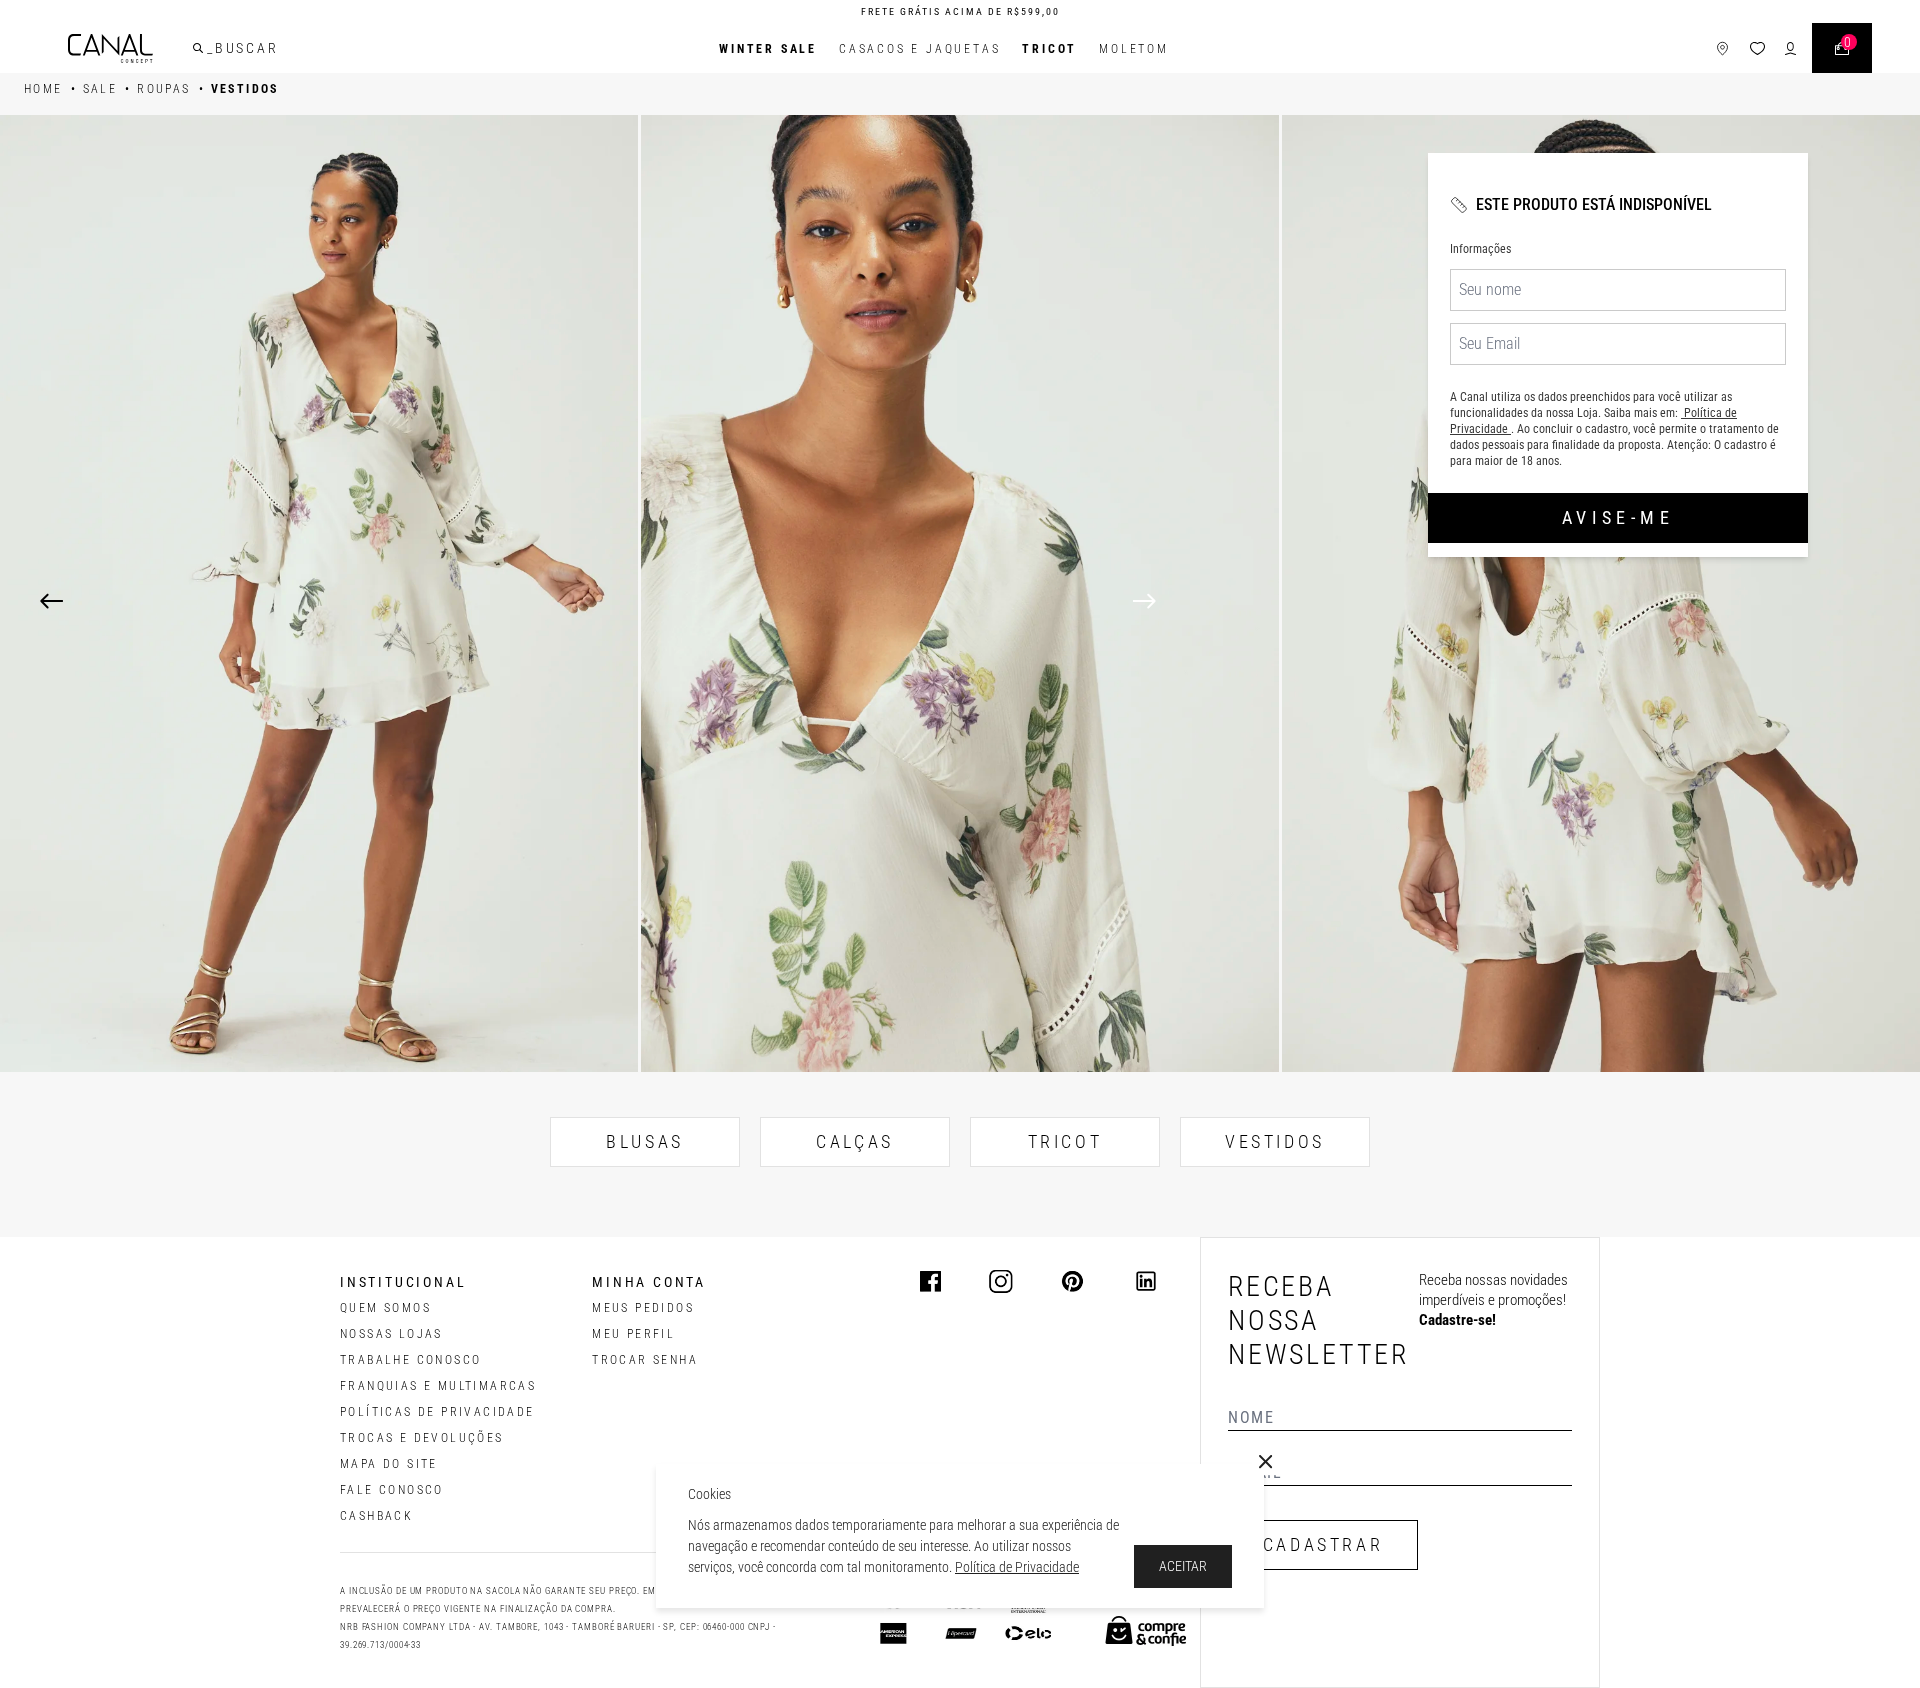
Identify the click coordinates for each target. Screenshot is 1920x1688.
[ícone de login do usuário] (1790, 48)
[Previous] (51, 601)
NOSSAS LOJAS (391, 1334)
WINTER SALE (768, 49)
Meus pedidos (643, 1308)
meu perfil (633, 1334)
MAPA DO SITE (389, 1464)
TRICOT (1049, 49)
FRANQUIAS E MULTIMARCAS (438, 1386)
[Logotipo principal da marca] (110, 48)
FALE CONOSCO (392, 1490)
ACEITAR (1183, 1566)
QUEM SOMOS (385, 1308)
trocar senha (645, 1360)
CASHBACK (376, 1516)
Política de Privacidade (1017, 1567)
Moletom (1134, 49)
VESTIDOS (1275, 1141)
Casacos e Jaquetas (919, 49)
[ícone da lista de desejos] (1757, 48)
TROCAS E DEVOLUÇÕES (422, 1438)
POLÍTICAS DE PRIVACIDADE (437, 1412)
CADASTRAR (1323, 1544)
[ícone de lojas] (1722, 48)
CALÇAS (855, 1141)
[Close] (1266, 1462)
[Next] (1506, 601)
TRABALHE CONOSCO (410, 1360)
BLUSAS (645, 1141)
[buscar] (198, 48)
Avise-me (1618, 517)
